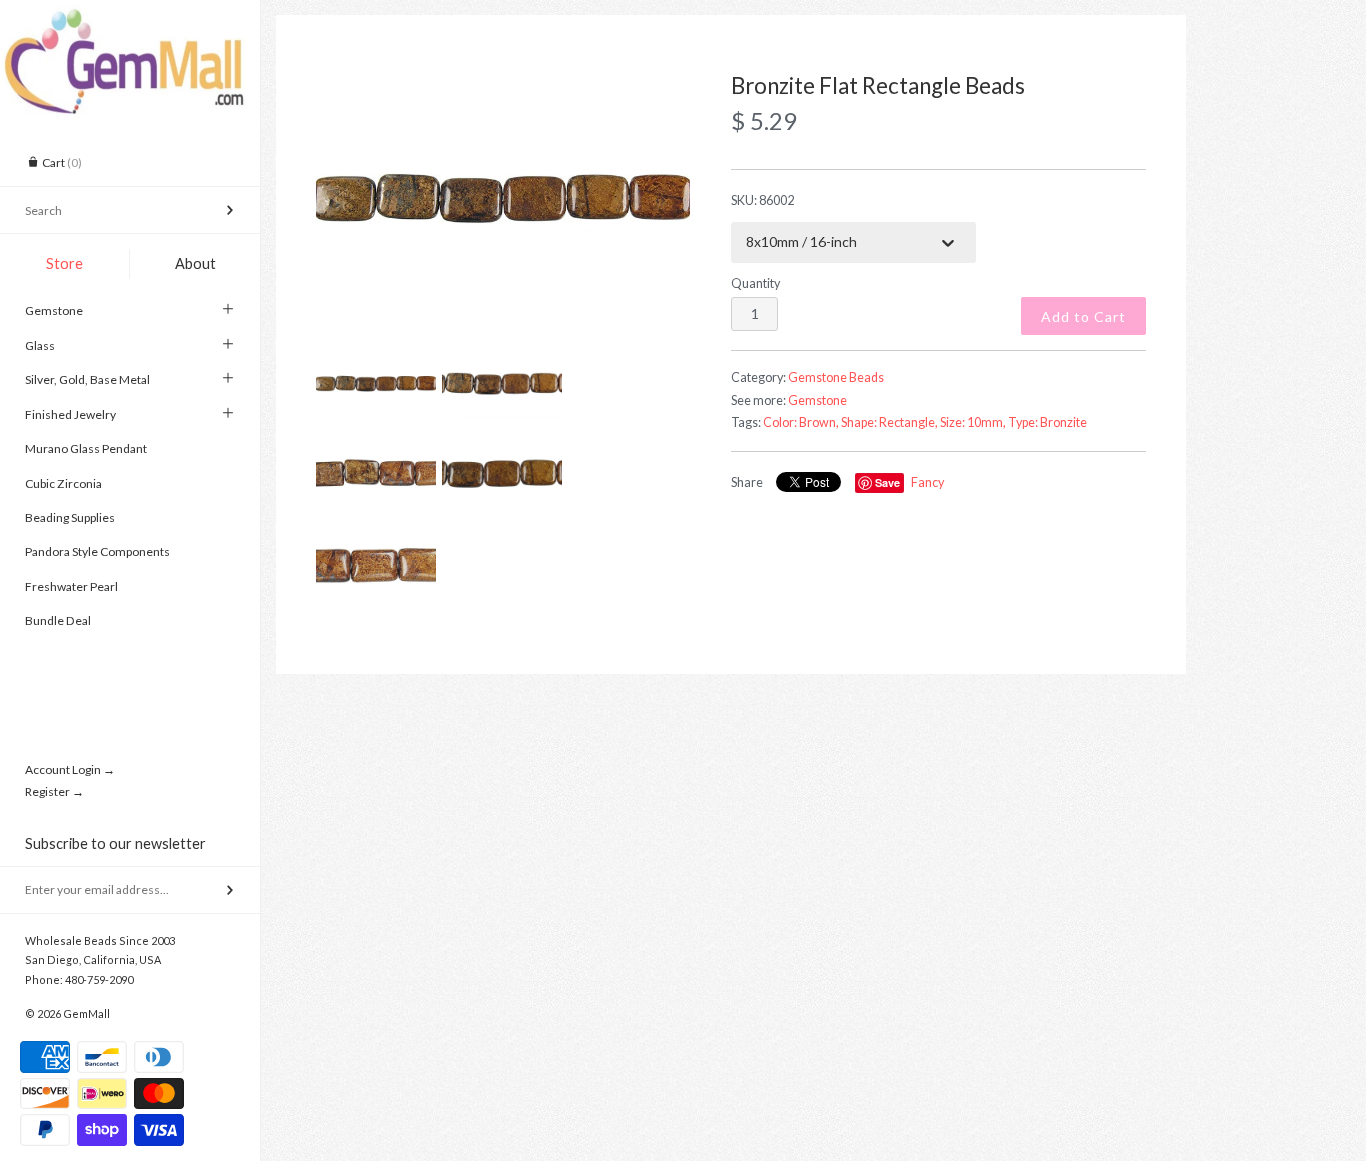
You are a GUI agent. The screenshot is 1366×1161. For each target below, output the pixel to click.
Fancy (927, 482)
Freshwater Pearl (71, 586)
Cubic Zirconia (63, 483)
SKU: (762, 200)
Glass (40, 345)
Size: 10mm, (973, 422)
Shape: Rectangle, (889, 422)
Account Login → (70, 769)
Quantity (755, 283)
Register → (54, 791)
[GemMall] (130, 18)
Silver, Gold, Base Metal (87, 379)
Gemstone (54, 310)
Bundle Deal (58, 620)
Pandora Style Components (97, 551)
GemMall (86, 1013)
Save (887, 482)
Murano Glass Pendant (86, 448)
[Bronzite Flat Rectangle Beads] (503, 199)
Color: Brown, (801, 422)
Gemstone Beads (836, 377)
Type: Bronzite (1047, 422)
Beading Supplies (70, 517)
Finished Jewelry (70, 414)
